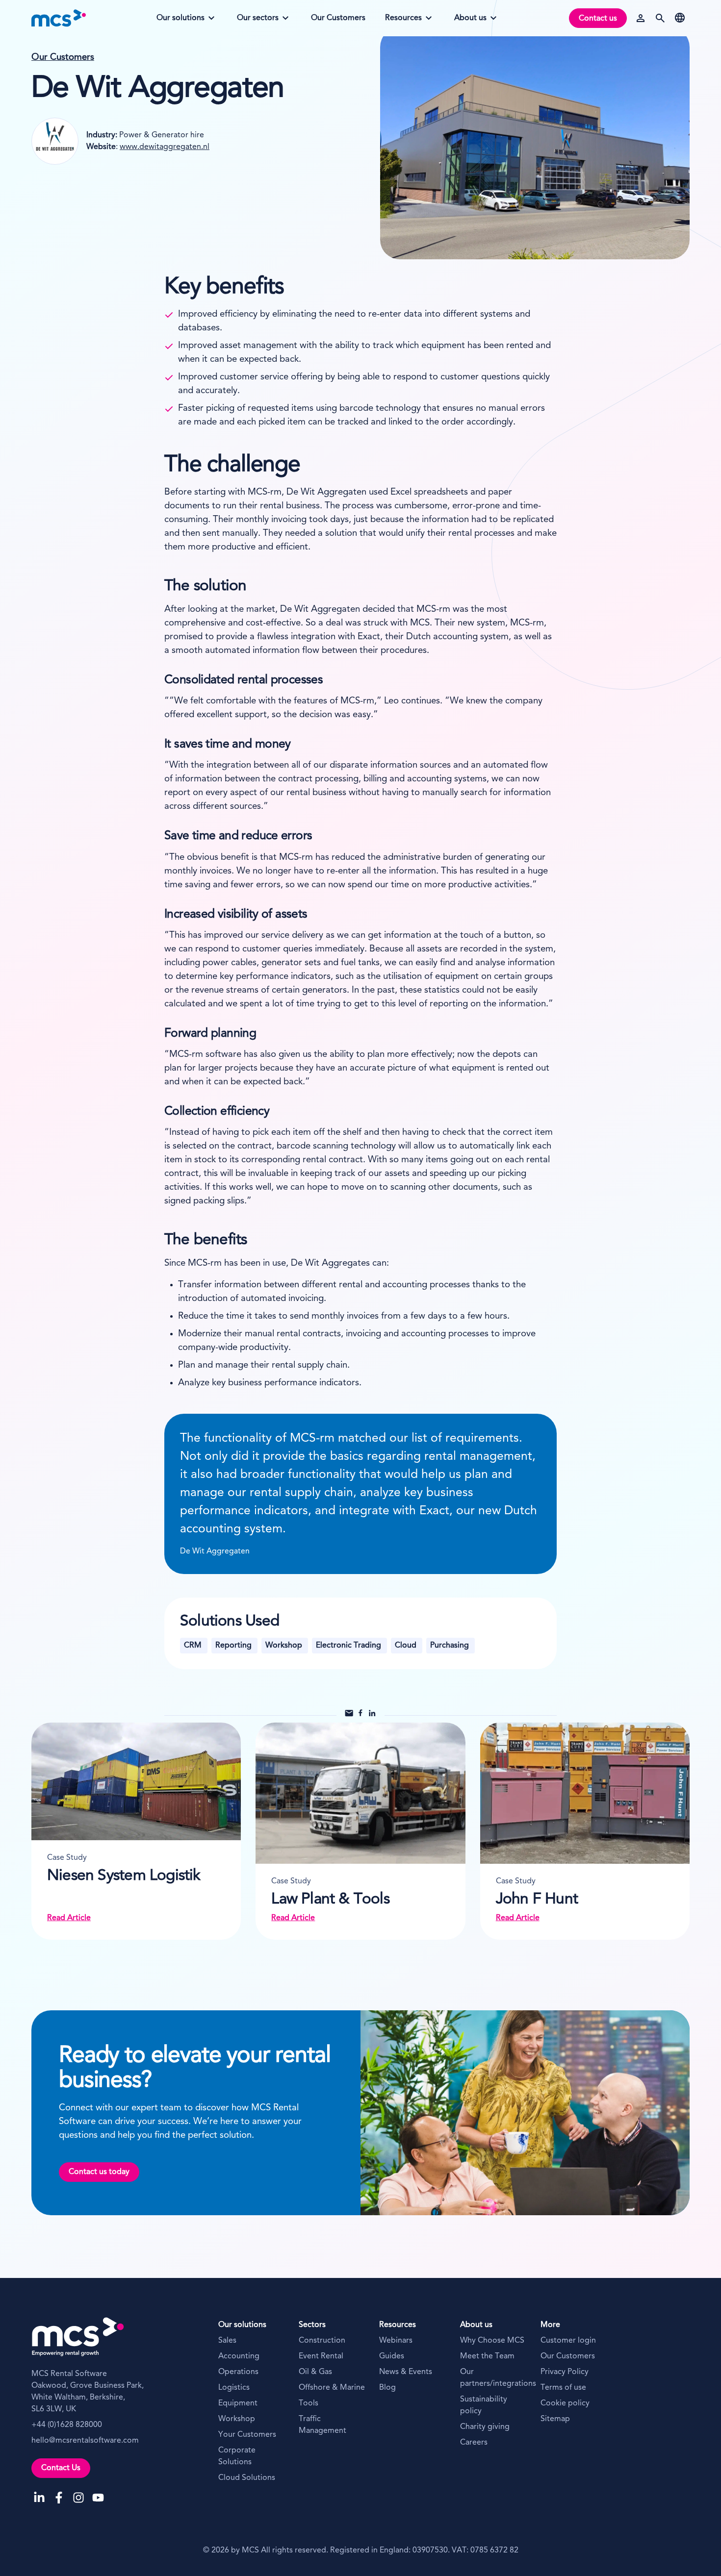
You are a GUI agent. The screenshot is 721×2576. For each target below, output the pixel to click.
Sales (227, 2341)
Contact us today (99, 2172)
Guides (392, 2356)
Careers (474, 2443)
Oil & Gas (315, 2372)
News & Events (406, 2372)
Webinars (396, 2341)
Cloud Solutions (247, 2478)
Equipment (238, 2403)
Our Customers (63, 58)
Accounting (239, 2356)
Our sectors (257, 21)
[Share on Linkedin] (372, 1715)
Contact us (598, 19)
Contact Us (61, 2468)
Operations (238, 2372)
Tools (309, 2403)
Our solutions (180, 21)
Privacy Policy (565, 2372)
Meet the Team (487, 2356)
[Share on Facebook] (361, 1715)
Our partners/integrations (494, 2378)
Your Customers (247, 2435)
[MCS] (59, 18)
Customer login (568, 2341)
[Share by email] (349, 1715)
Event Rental (321, 2356)
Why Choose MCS (492, 2341)
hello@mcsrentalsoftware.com (85, 2441)
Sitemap (555, 2419)
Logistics (234, 2388)
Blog (387, 2388)
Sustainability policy (484, 2405)
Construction (322, 2341)
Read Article (69, 1918)
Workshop (237, 2419)
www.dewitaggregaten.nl (165, 147)
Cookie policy (565, 2403)
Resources (406, 21)
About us (475, 21)
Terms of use (563, 2388)
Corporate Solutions (237, 2456)
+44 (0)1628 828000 (67, 2425)
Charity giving (485, 2427)
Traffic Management (322, 2425)
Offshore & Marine (332, 2388)
